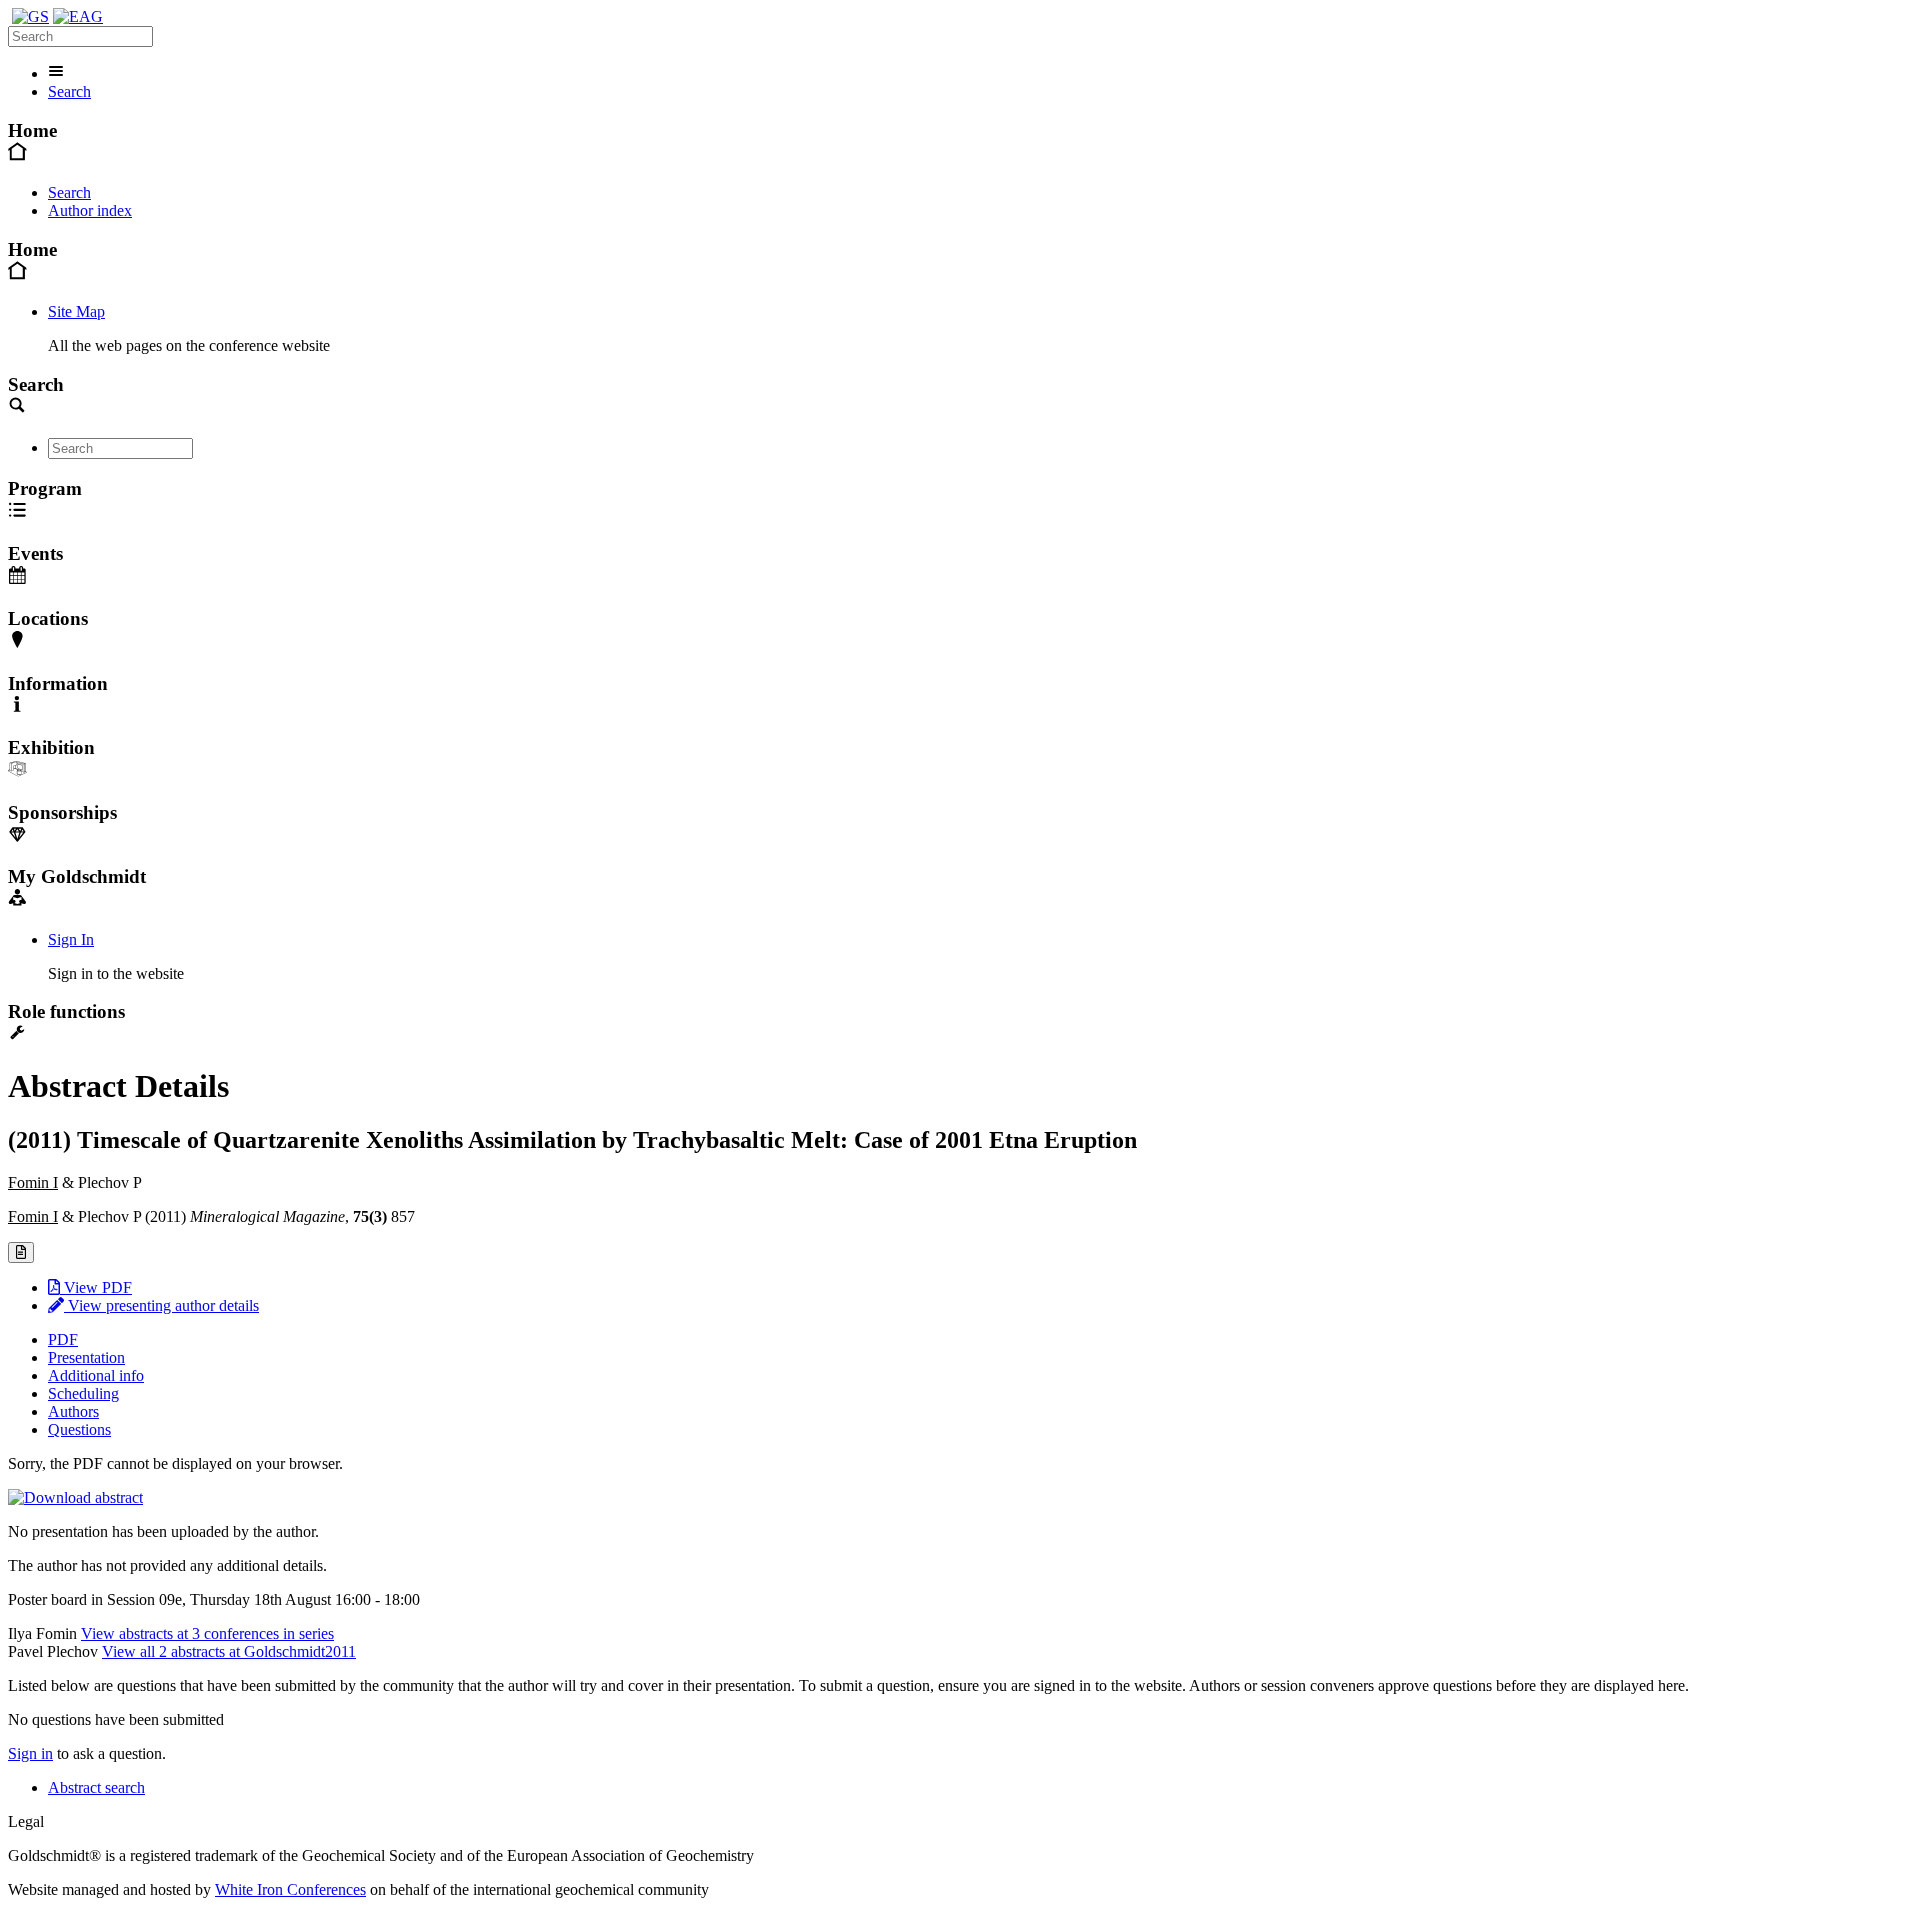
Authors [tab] (73, 1411)
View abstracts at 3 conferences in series (207, 1633)
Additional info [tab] (96, 1375)
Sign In (71, 939)
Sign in (30, 1753)
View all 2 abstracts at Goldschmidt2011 (229, 1651)
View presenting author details (161, 1305)
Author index (90, 210)
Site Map (76, 311)
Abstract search (96, 1787)
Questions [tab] (79, 1429)
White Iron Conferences (290, 1889)
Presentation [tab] (86, 1357)
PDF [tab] (63, 1339)
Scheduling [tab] (83, 1393)
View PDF (96, 1287)
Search (69, 91)
